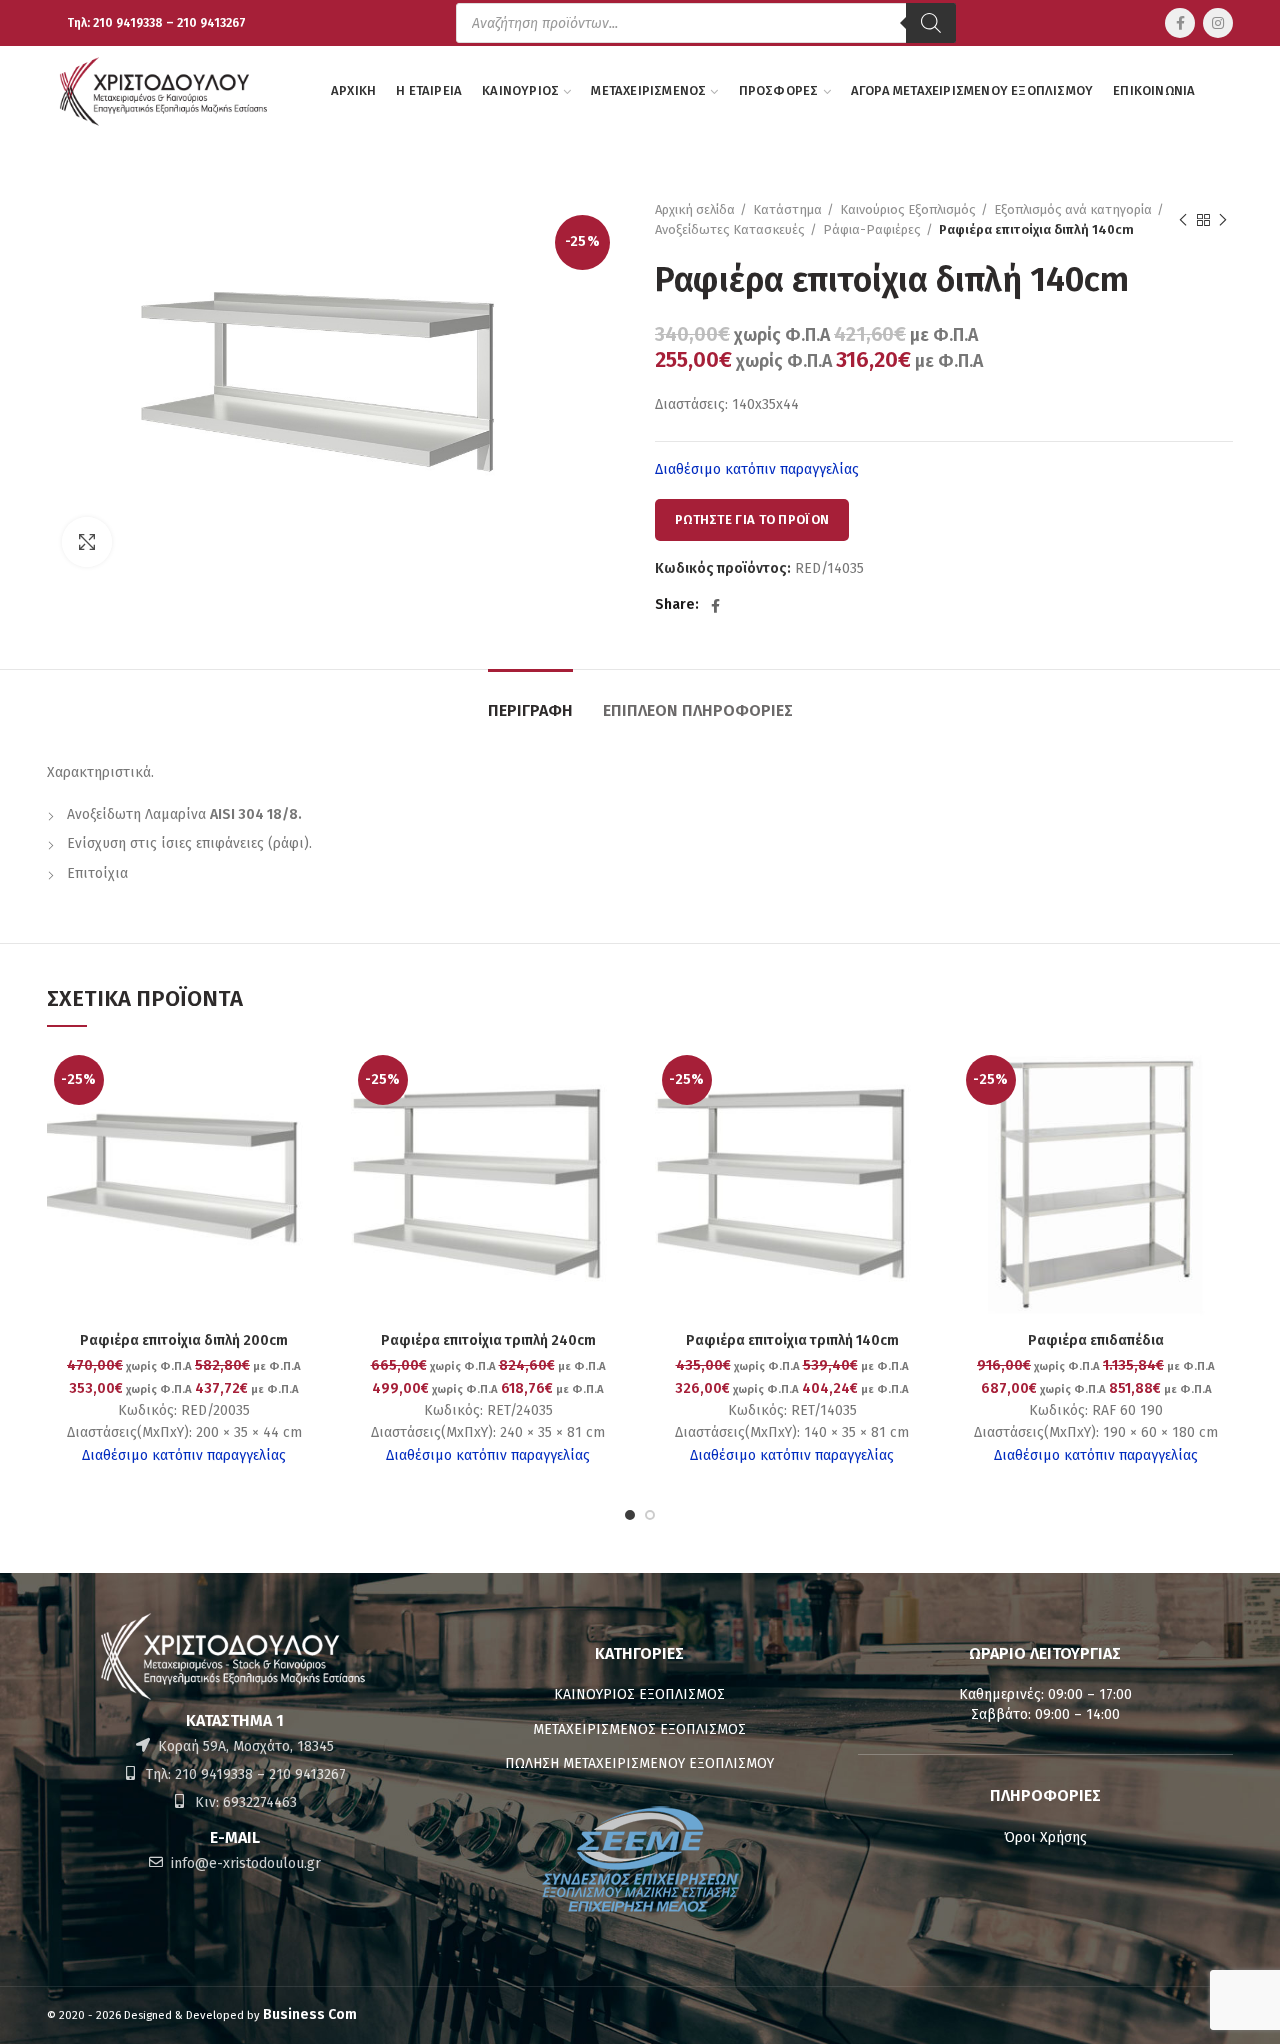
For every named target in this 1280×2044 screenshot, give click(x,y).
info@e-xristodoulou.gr (244, 1863)
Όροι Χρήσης (1045, 1837)
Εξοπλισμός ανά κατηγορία (1073, 209)
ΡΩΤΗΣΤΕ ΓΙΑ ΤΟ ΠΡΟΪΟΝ (752, 519)
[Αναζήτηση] (931, 23)
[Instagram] (1218, 23)
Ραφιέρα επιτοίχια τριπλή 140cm (792, 1340)
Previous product (1183, 220)
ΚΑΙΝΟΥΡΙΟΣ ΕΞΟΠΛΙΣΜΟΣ (639, 1694)
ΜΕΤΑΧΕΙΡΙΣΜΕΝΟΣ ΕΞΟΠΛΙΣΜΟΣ (639, 1729)
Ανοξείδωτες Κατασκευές (730, 229)
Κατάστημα (787, 209)
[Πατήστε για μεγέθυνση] (87, 542)
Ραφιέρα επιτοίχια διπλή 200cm (184, 1340)
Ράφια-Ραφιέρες (872, 229)
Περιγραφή (530, 710)
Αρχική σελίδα (695, 209)
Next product (1223, 220)
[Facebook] (1180, 23)
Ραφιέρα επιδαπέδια (1096, 1340)
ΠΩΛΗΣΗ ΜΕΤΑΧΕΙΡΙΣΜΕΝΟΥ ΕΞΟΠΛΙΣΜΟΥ (639, 1763)
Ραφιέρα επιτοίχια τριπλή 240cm (488, 1340)
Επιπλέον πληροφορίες (698, 710)
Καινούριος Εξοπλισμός (908, 209)
